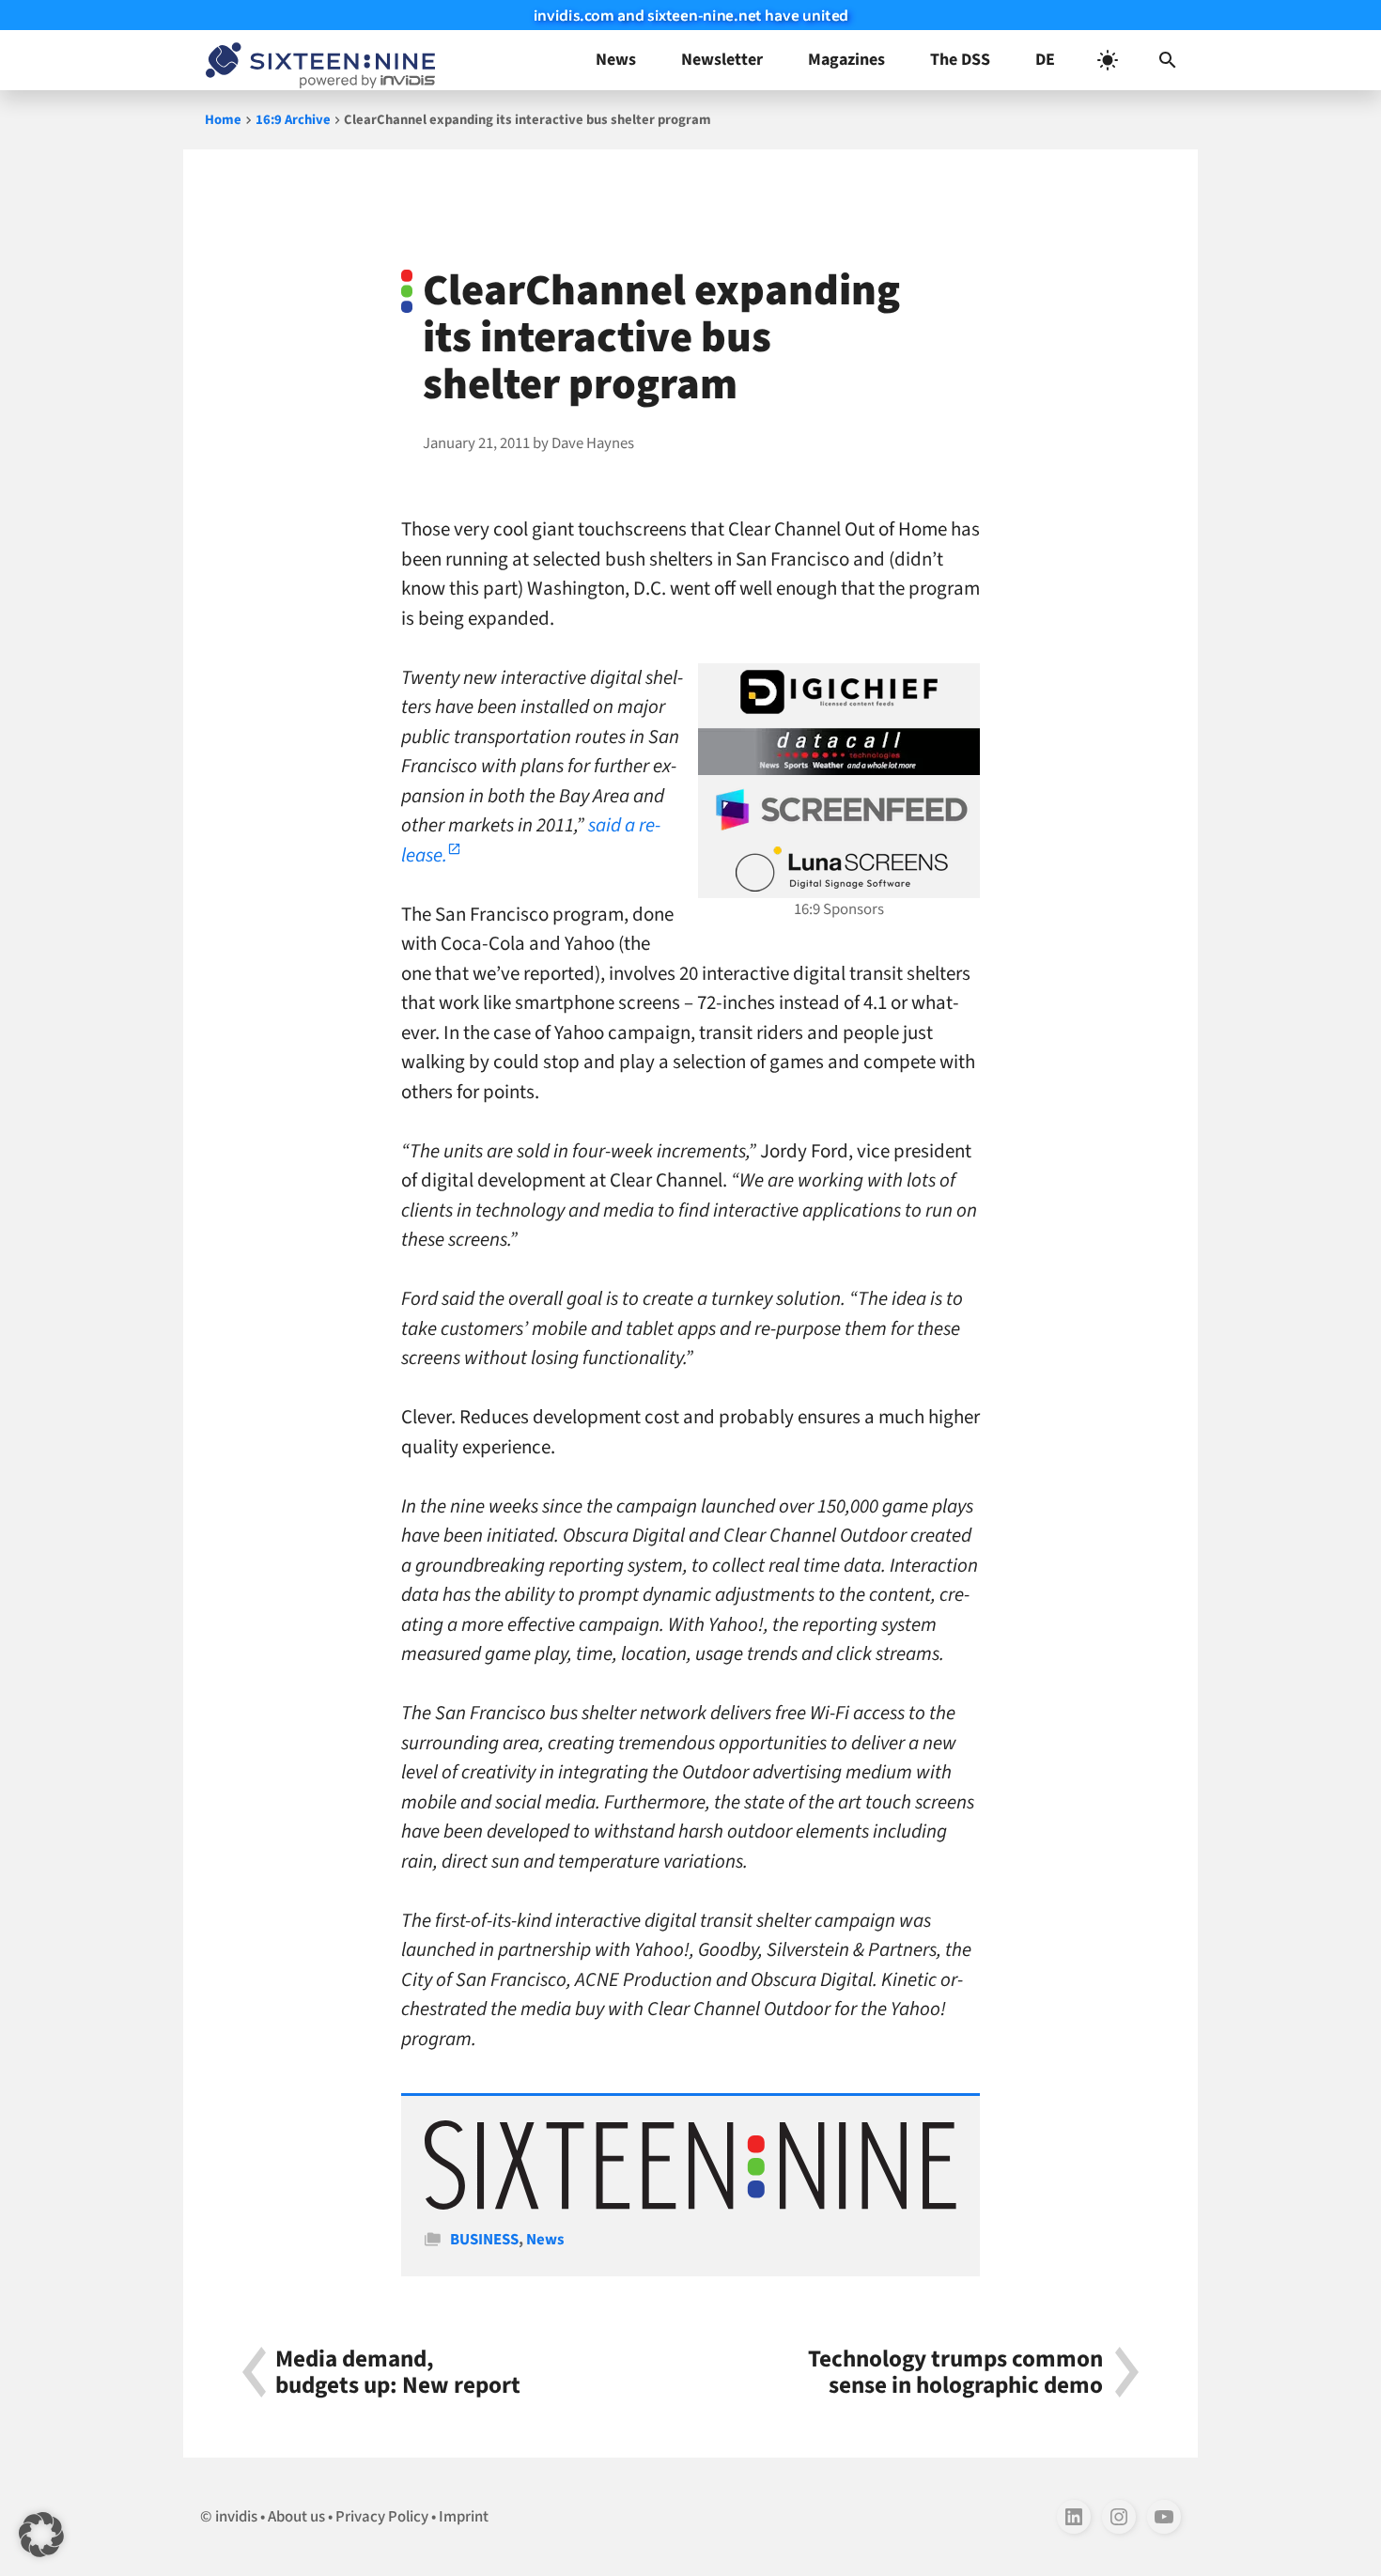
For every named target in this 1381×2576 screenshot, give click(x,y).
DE (1045, 60)
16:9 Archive (293, 120)
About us (296, 2517)
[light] (1108, 60)
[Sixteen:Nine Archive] (690, 2205)
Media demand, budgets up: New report (398, 2372)
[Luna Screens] (839, 869)
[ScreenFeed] (839, 810)
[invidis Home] (317, 60)
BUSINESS (484, 2240)
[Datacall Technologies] (839, 752)
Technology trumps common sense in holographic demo (955, 2372)
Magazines (846, 60)
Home (223, 120)
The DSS (960, 60)
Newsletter (722, 60)
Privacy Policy (382, 2517)
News (616, 60)
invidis (236, 2517)
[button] (1168, 60)
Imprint (464, 2517)
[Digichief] (839, 692)
